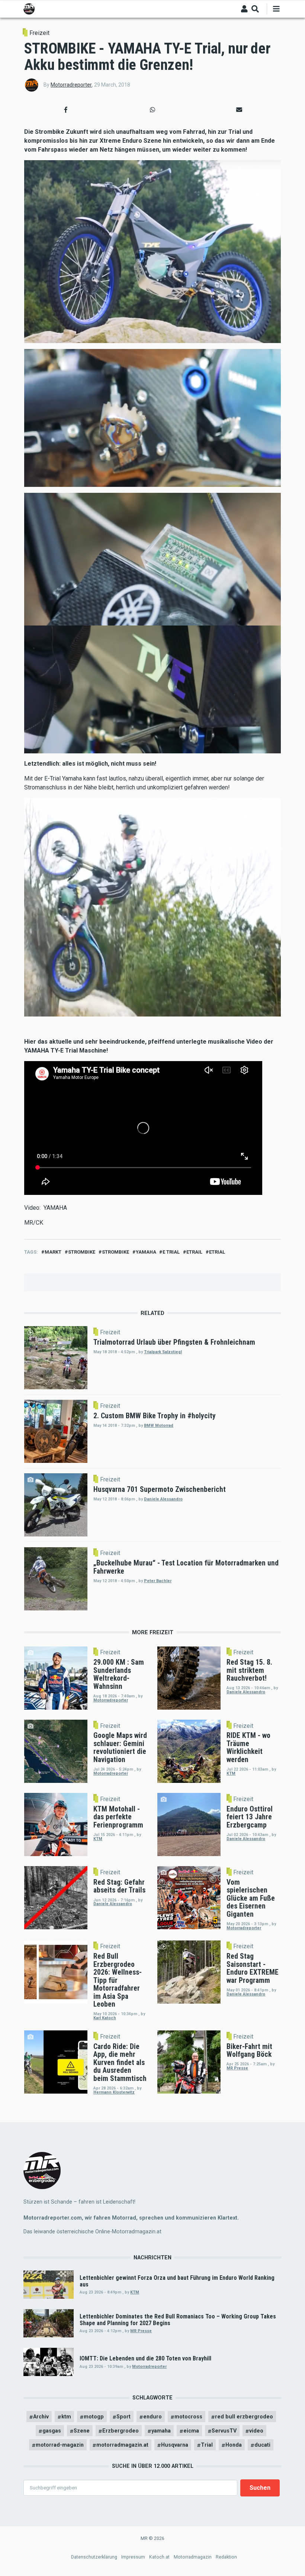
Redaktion (226, 2557)
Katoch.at (159, 2557)
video (256, 2431)
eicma (191, 2431)
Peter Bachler (158, 1581)
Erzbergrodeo (121, 2431)
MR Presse (237, 2068)
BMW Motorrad (159, 1426)
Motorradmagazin (193, 2557)
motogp (94, 2417)
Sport (123, 2417)
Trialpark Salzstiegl (163, 1352)
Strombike (82, 1252)
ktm (66, 2417)
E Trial (171, 1252)
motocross (188, 2417)
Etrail (194, 1252)
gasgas (52, 2431)
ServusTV (224, 2431)
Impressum (133, 2557)
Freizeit (39, 33)
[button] (66, 110)
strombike (115, 1252)
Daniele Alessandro (163, 1499)
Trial (207, 2445)
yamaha (146, 1252)
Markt (53, 1252)
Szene (82, 2431)
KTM (231, 1773)
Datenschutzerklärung (94, 2557)
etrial (217, 1252)
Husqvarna (175, 2445)
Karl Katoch (105, 2018)
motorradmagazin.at (122, 2445)
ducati (262, 2445)
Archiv (41, 2417)
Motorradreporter (71, 85)
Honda (234, 2445)
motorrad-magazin (60, 2445)
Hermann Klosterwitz (114, 2092)
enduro (152, 2417)
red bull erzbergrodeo (244, 2417)
